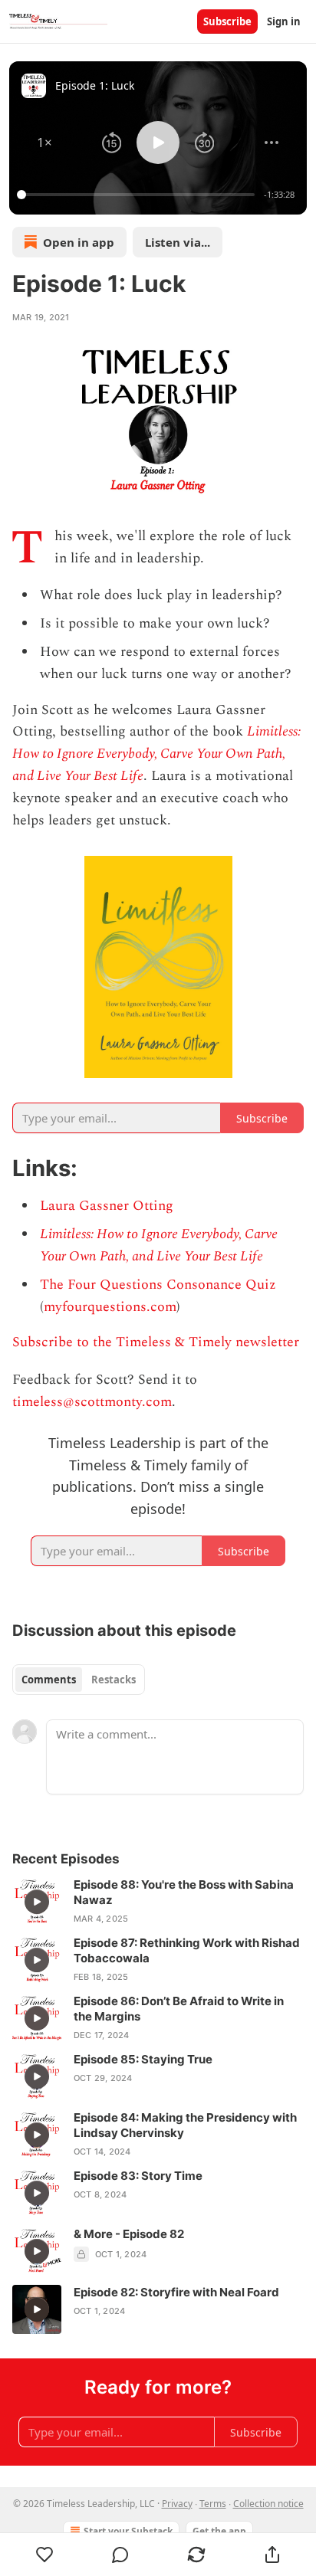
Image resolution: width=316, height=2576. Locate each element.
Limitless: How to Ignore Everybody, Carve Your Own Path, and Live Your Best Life (156, 754)
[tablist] (79, 1680)
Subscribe (227, 21)
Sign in (284, 21)
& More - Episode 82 (129, 2234)
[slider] (138, 195)
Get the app (219, 2531)
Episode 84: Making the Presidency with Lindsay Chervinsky (185, 2125)
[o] (37, 1902)
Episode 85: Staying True (143, 2059)
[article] (158, 1902)
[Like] (44, 2555)
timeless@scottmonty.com (92, 1402)
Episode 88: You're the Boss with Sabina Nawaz (184, 1892)
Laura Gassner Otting (107, 1206)
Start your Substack (128, 2531)
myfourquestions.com (110, 1307)
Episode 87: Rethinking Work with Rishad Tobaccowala (187, 1950)
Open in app (79, 242)
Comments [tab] (49, 1680)
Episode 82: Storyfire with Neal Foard (176, 2292)
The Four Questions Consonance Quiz (158, 1285)
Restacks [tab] (114, 1680)
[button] (44, 143)
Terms (213, 2504)
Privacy (177, 2504)
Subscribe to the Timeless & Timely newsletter (156, 1342)
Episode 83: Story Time (138, 2176)
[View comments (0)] (121, 2555)
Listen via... (178, 242)
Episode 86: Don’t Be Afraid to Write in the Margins (179, 2009)
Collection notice (268, 2504)
